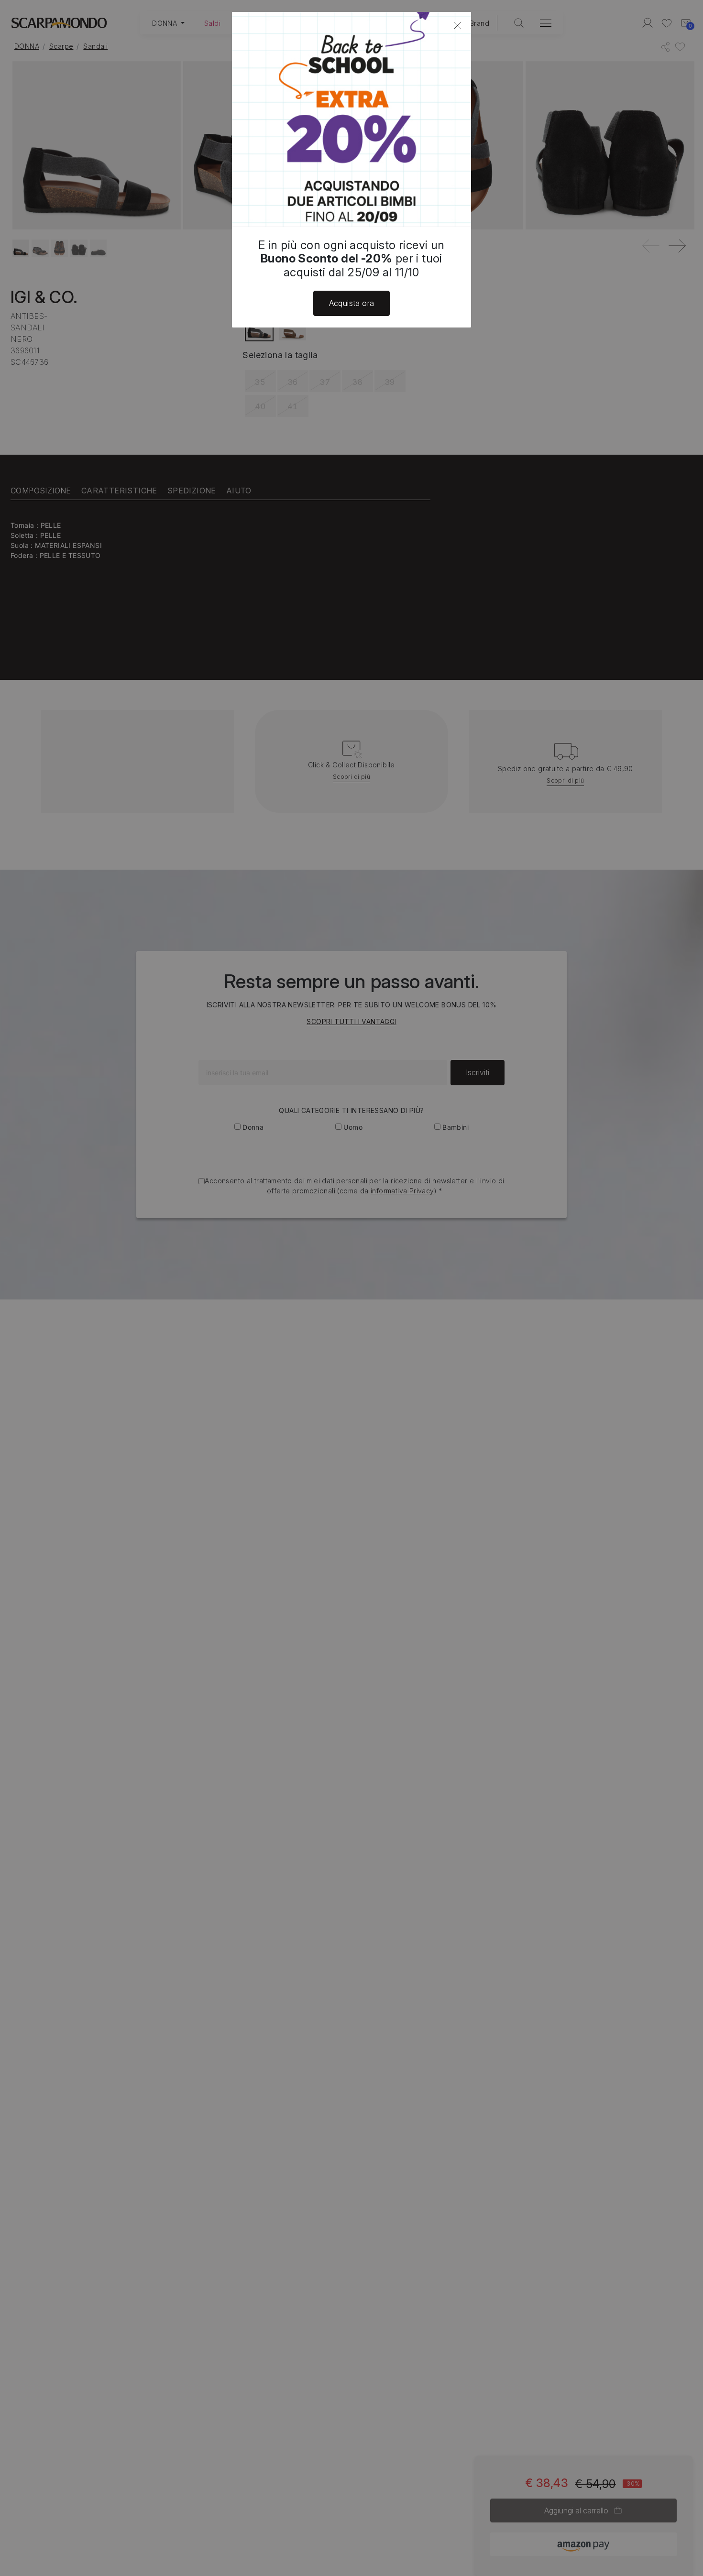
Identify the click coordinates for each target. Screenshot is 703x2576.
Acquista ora (352, 303)
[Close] (458, 25)
